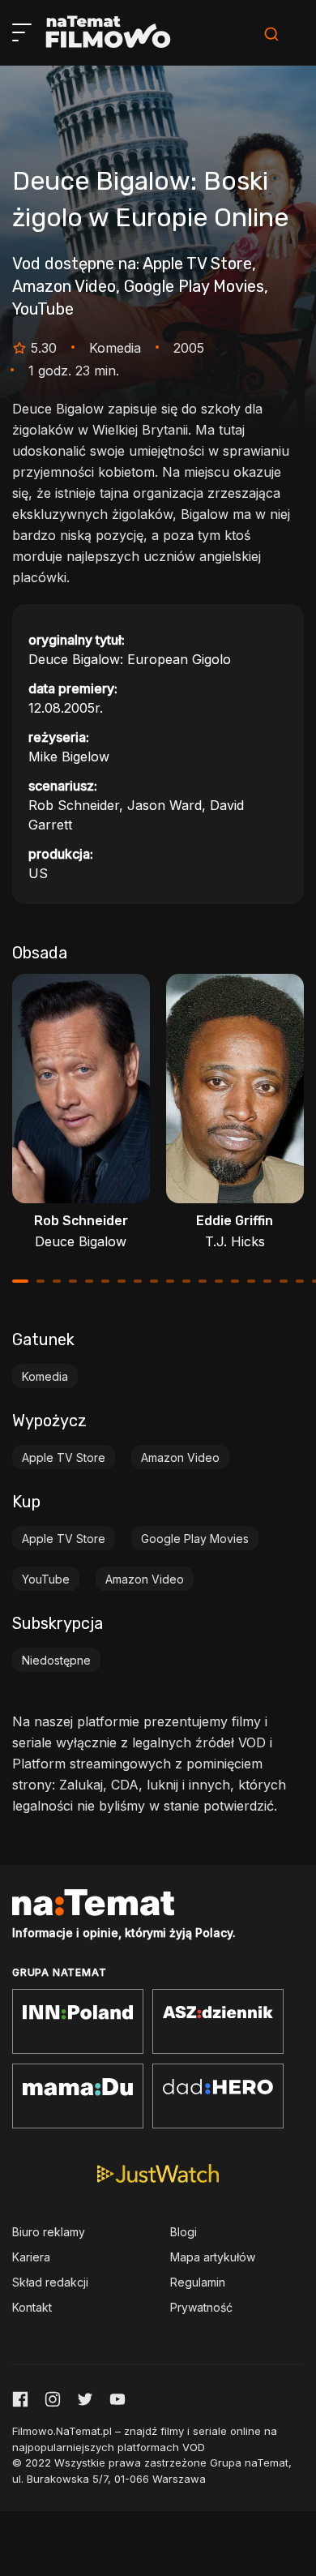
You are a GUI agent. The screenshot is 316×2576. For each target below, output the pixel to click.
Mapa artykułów (213, 2257)
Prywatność (201, 2307)
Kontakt (32, 2307)
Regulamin (198, 2282)
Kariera (31, 2257)
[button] (20, 1281)
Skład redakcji (50, 2282)
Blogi (184, 2232)
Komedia (45, 1376)
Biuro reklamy (49, 2232)
